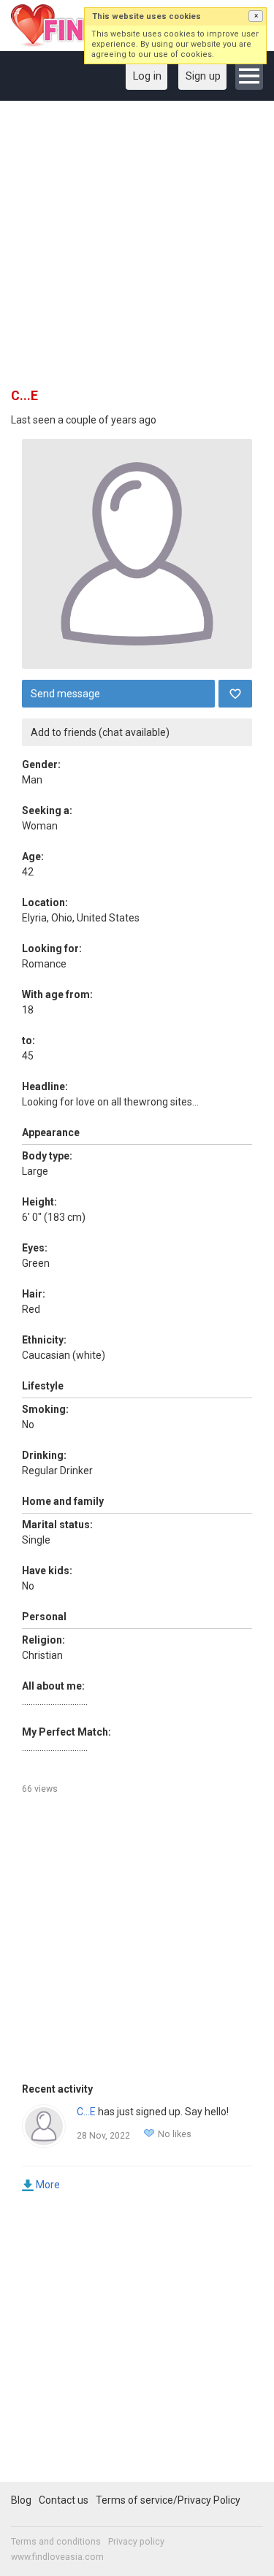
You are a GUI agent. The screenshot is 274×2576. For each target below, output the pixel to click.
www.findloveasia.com (57, 2557)
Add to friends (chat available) (100, 732)
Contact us (64, 2500)
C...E (86, 2112)
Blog (21, 2500)
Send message (65, 694)
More (48, 2185)
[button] (256, 16)
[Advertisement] (137, 249)
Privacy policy (136, 2542)
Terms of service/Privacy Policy (168, 2500)
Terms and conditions (56, 2542)
